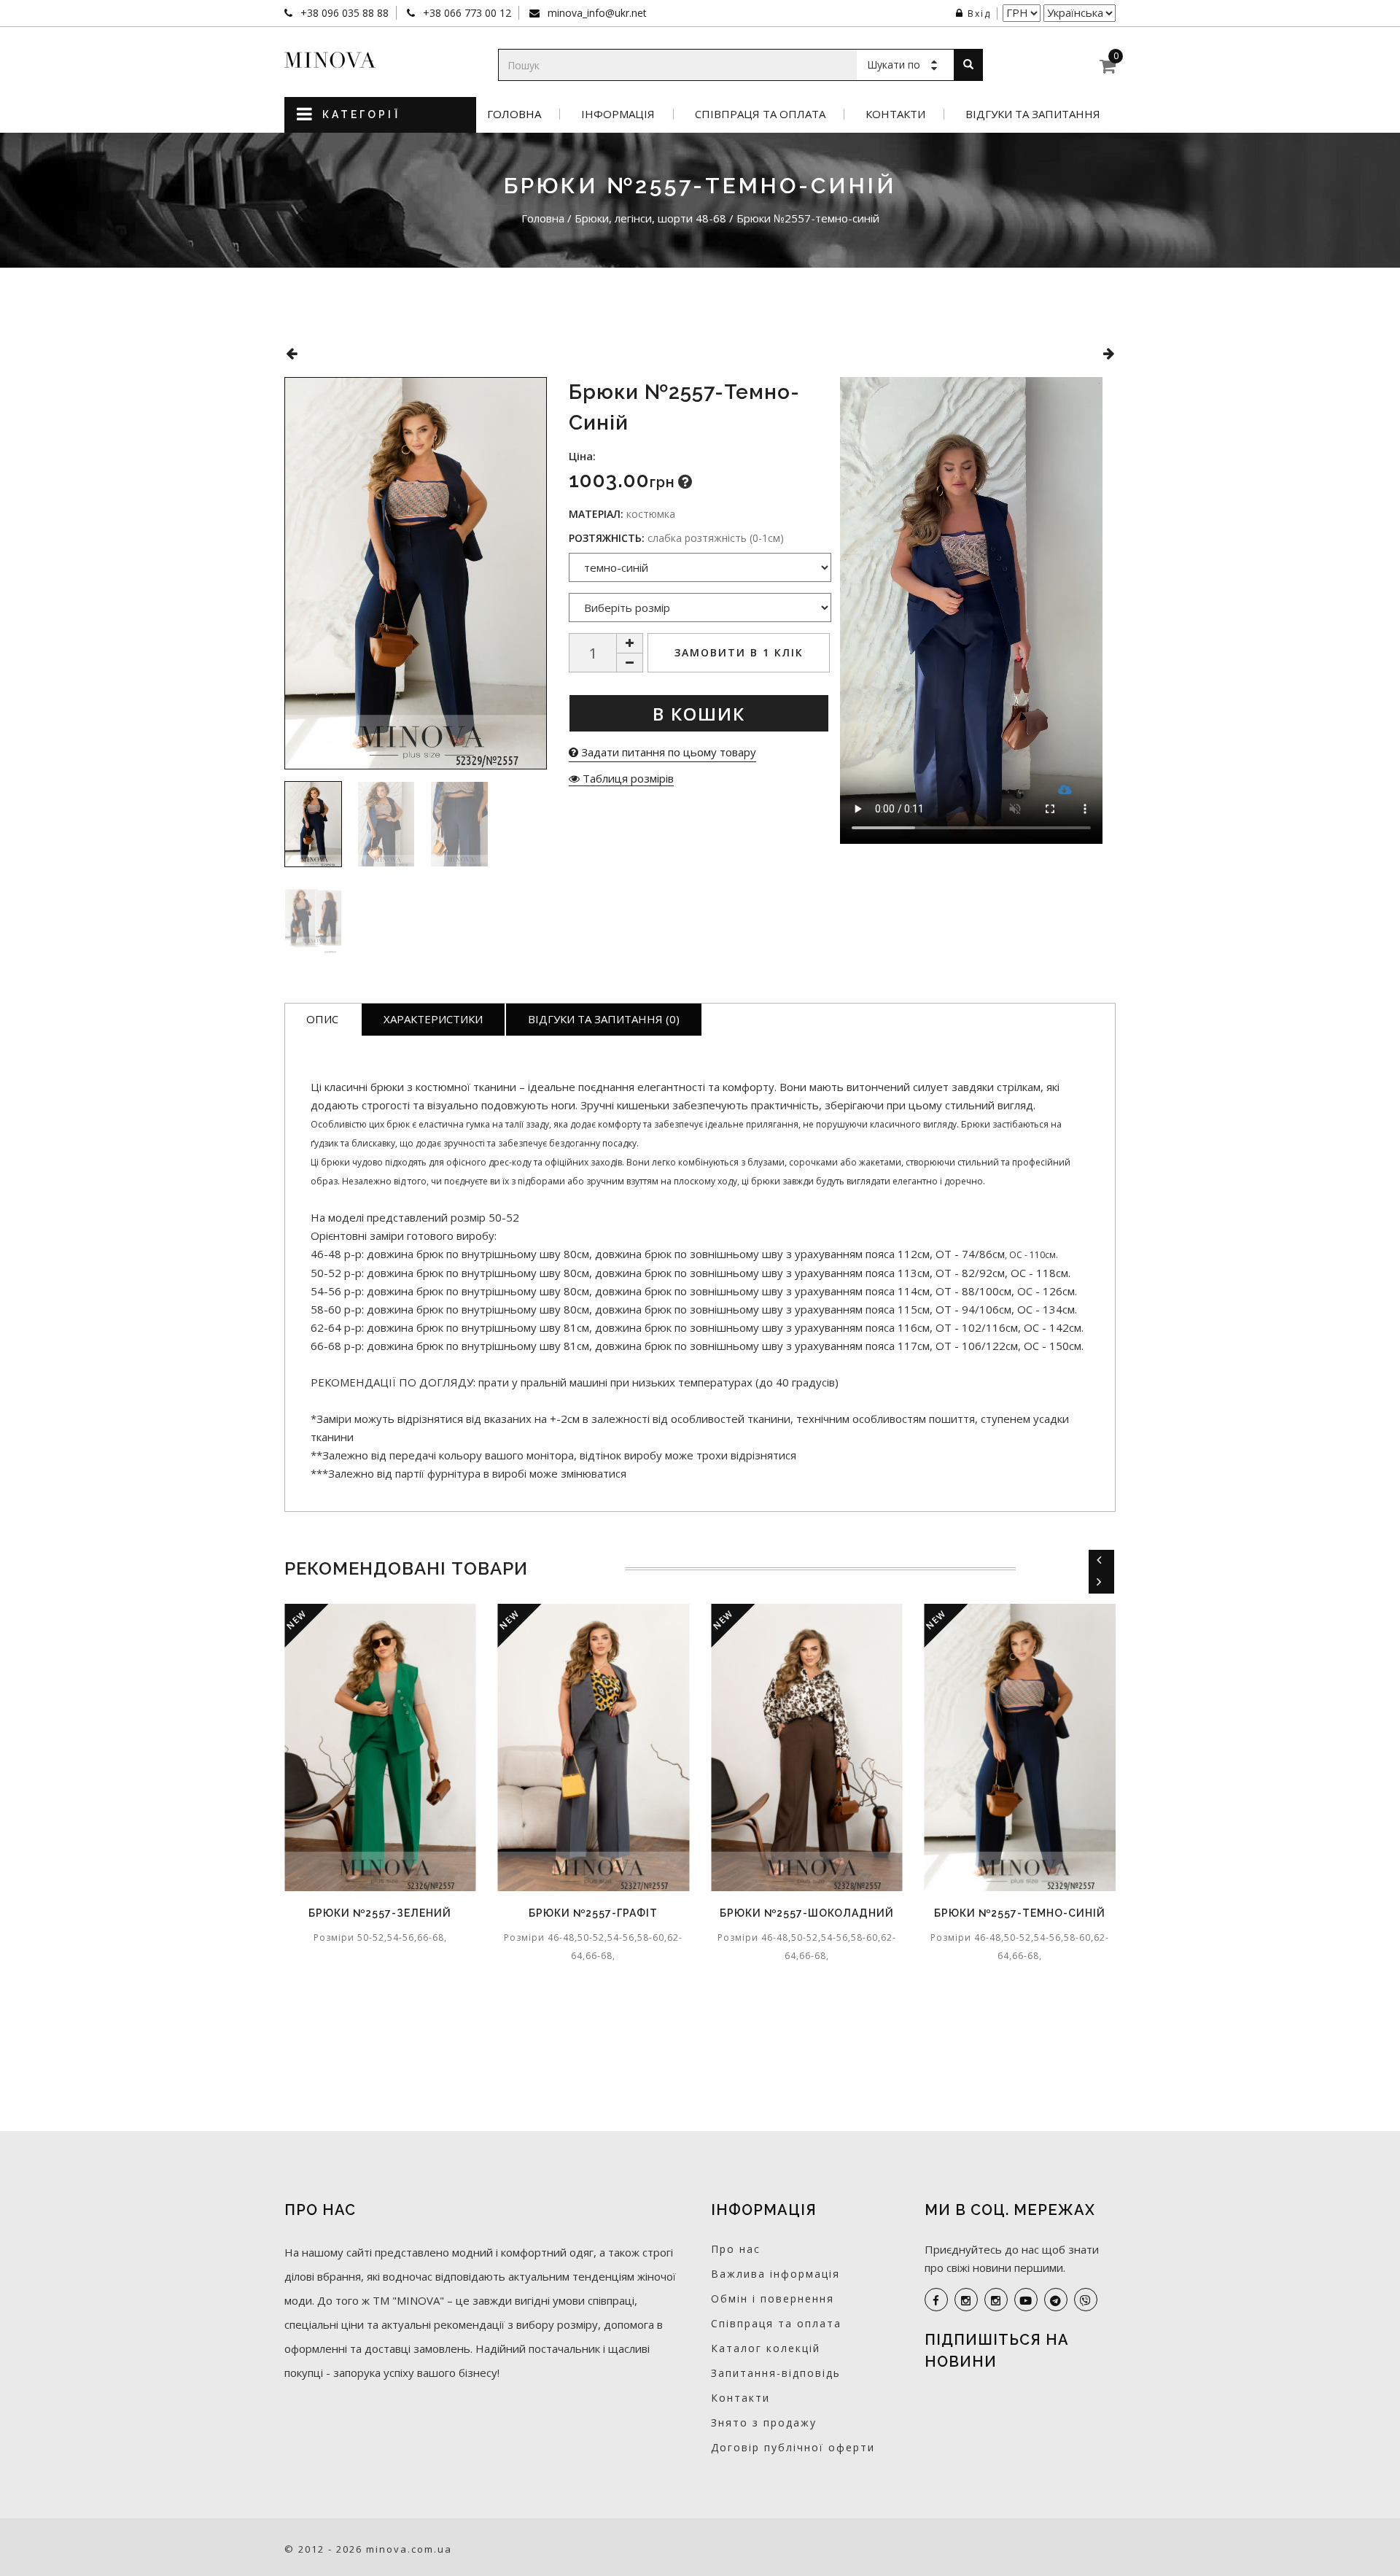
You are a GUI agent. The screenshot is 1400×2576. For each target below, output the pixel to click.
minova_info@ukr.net (596, 13)
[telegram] (1056, 2300)
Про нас (736, 2249)
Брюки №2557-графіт (583, 1913)
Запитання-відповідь (776, 2373)
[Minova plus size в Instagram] (966, 2300)
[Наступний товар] (1109, 353)
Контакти (895, 114)
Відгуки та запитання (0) (604, 1019)
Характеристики (433, 1019)
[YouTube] (1026, 2300)
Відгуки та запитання (1033, 114)
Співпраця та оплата (760, 114)
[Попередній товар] (291, 353)
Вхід (979, 13)
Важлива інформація (775, 2274)
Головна (514, 114)
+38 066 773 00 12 (466, 13)
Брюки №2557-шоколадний (796, 1913)
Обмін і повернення (773, 2298)
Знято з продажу (764, 2422)
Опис (322, 1019)
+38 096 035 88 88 (343, 13)
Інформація (618, 114)
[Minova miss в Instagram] (996, 2300)
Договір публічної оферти (793, 2447)
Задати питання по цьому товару (667, 752)
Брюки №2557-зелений (370, 1913)
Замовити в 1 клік (739, 652)
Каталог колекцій (766, 2348)
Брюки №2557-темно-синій (1010, 1913)
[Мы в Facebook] (936, 2300)
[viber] (1086, 2300)
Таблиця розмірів (627, 778)
